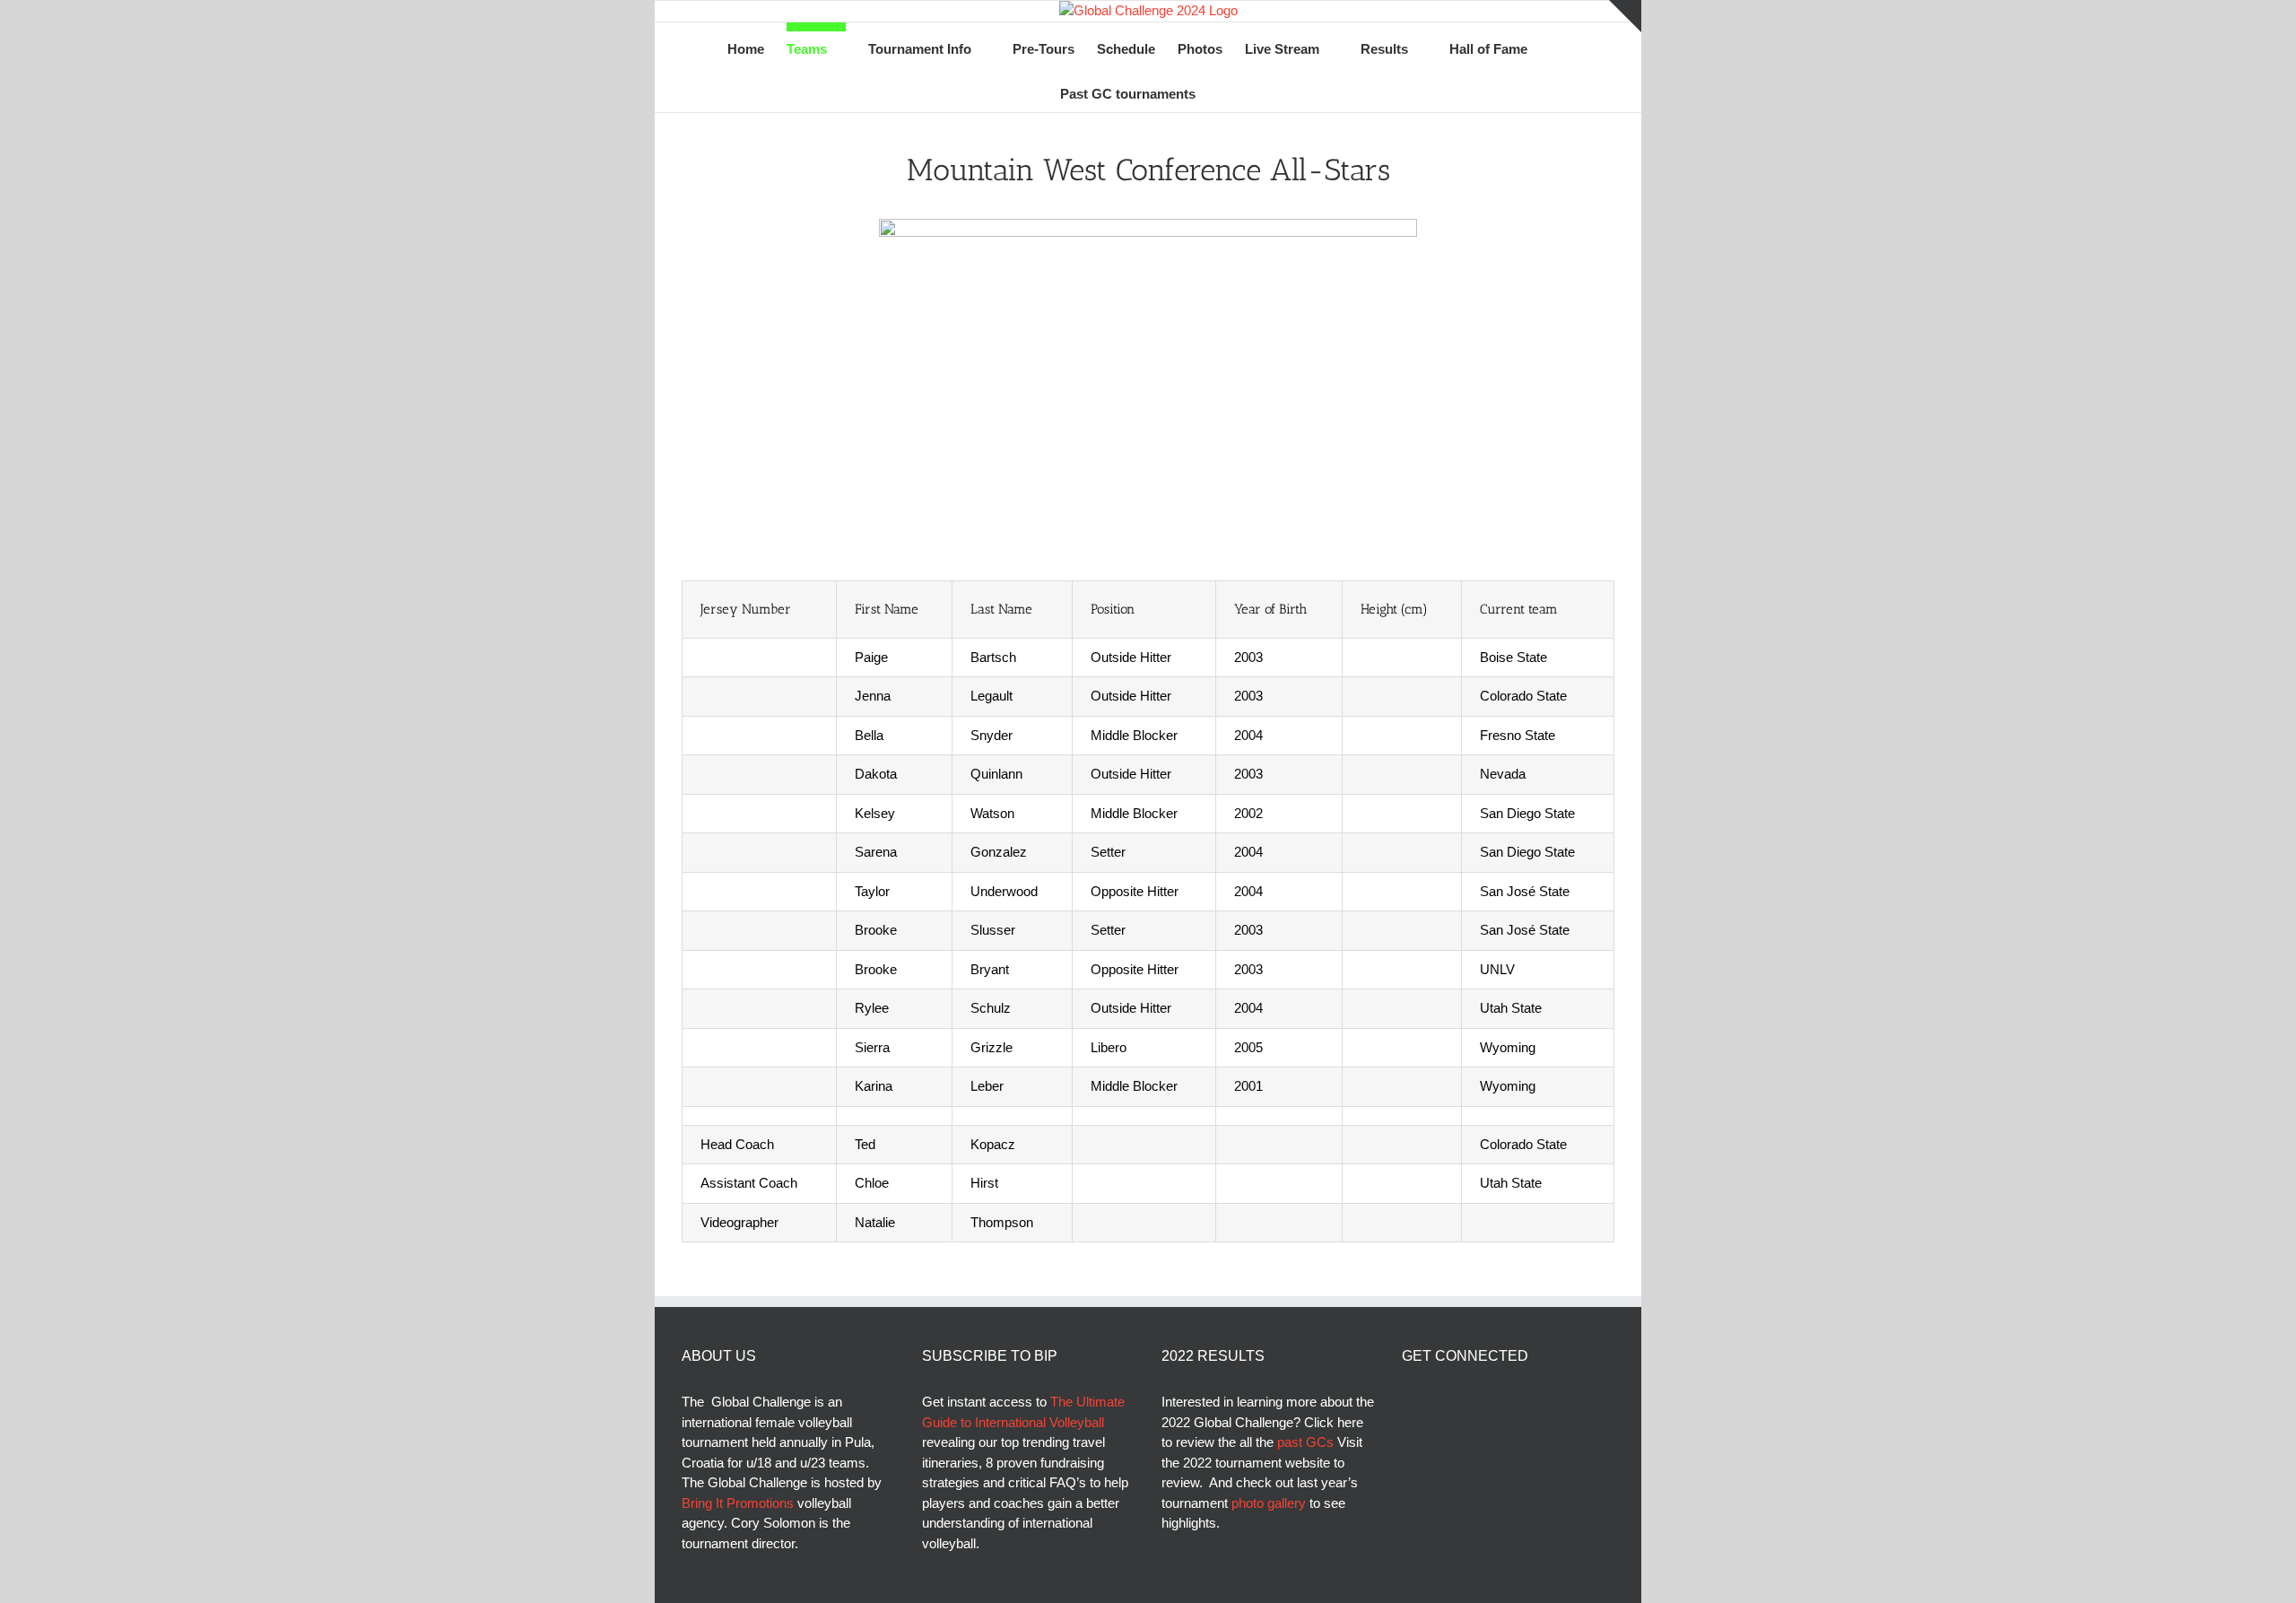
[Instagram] (1480, 1402)
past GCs (1305, 1442)
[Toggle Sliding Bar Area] (1625, 16)
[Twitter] (1431, 1402)
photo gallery (1270, 1503)
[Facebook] (1407, 1402)
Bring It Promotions (738, 1503)
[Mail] (1504, 1402)
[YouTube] (1456, 1402)
